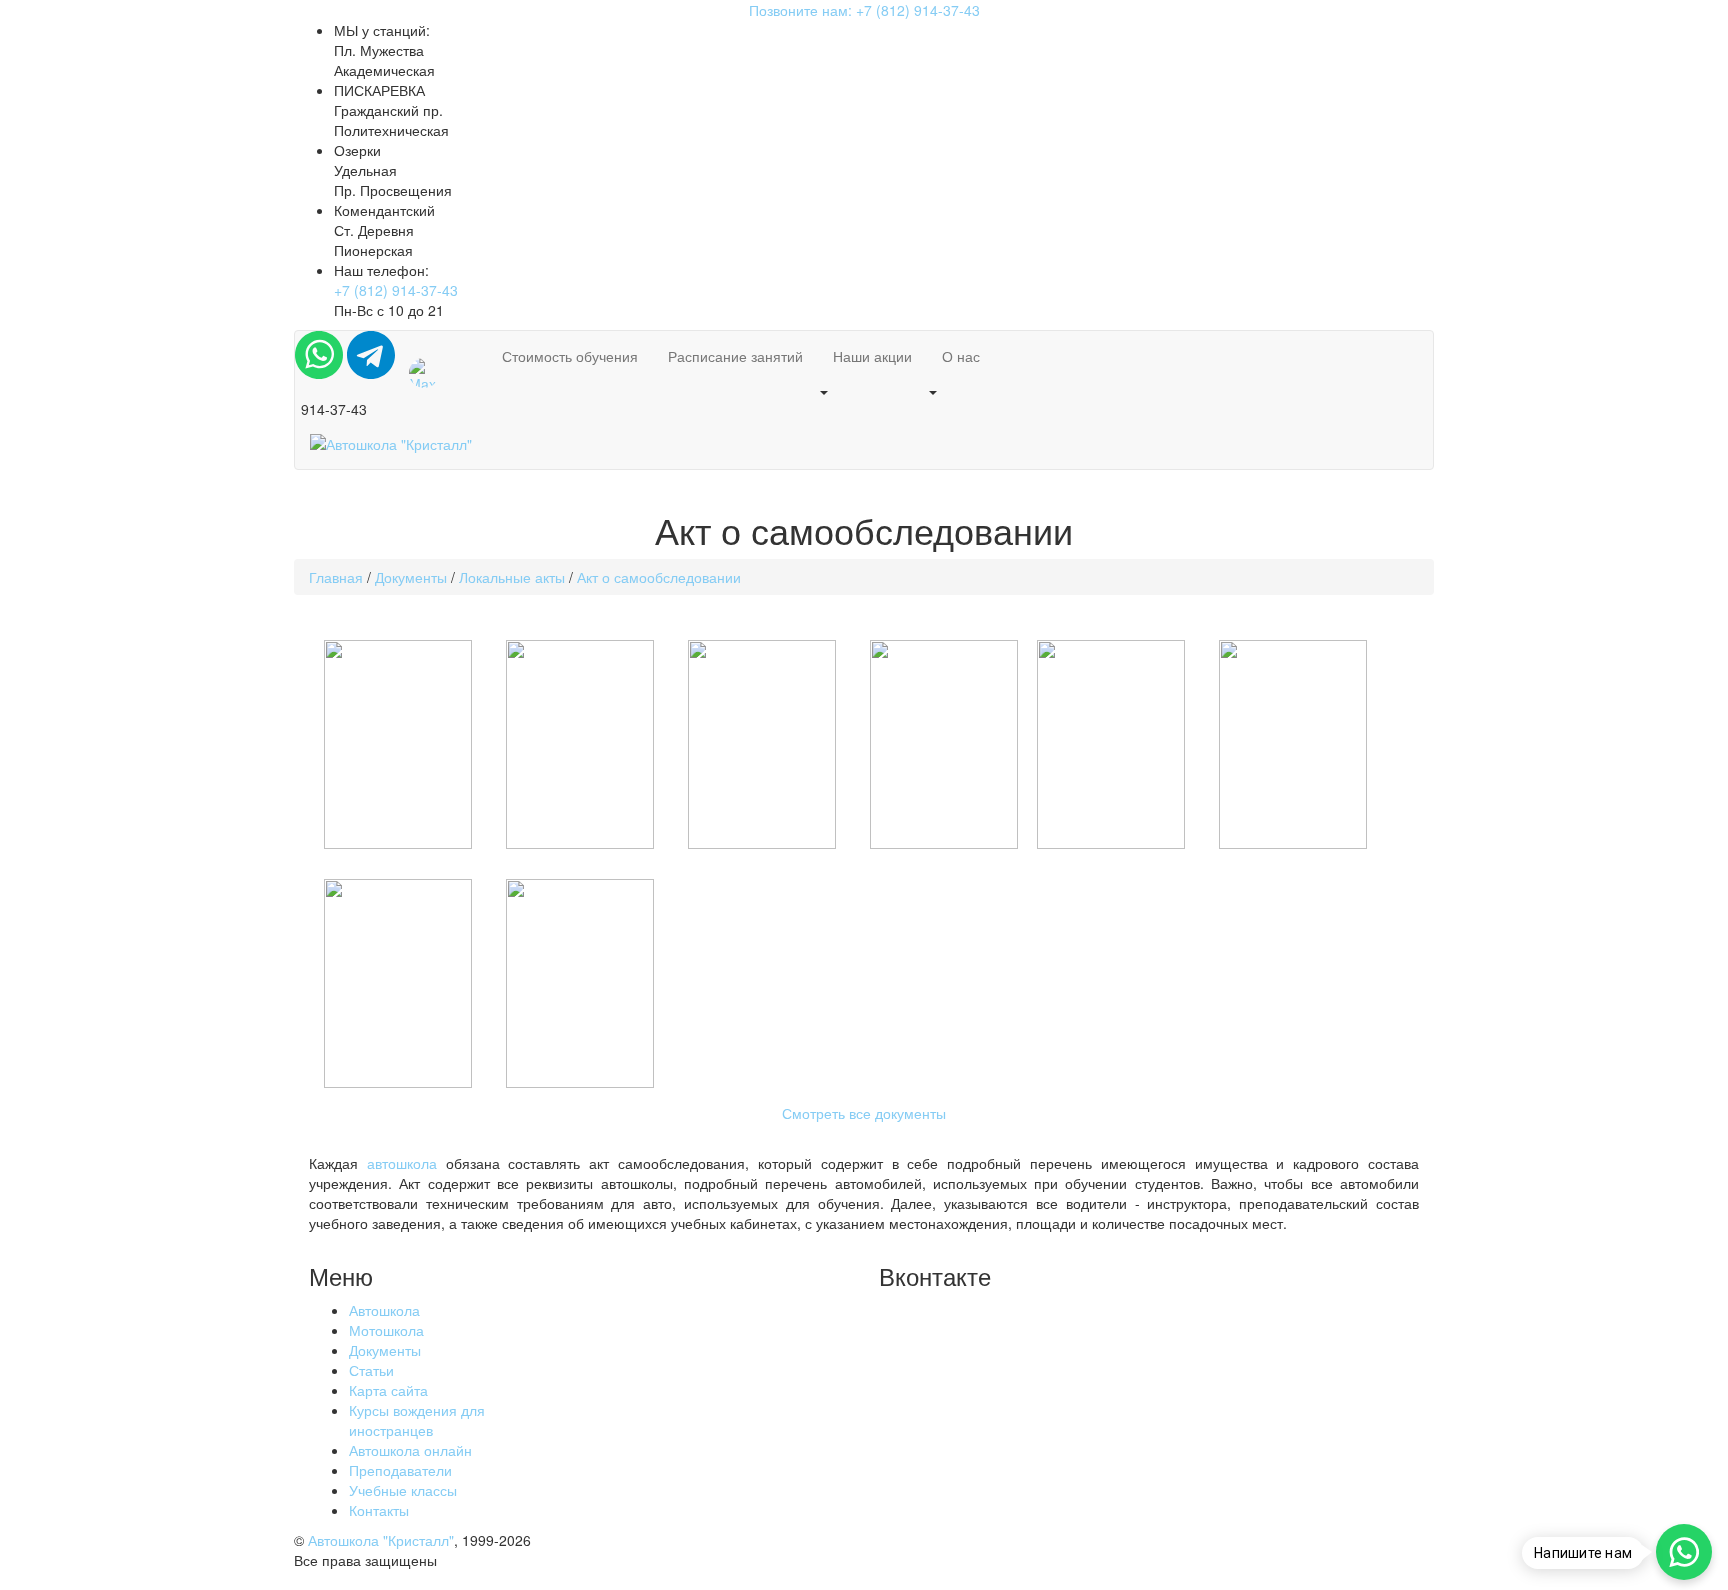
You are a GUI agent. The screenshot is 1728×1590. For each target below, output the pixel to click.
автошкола (402, 1163)
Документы (385, 1350)
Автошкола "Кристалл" (381, 1540)
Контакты (379, 1510)
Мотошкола (386, 1330)
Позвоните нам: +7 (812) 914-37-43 (864, 10)
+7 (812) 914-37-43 (396, 290)
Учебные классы (403, 1490)
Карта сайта (388, 1390)
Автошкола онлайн (410, 1450)
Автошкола (384, 1310)
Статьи (371, 1370)
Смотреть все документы (864, 1113)
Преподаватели (400, 1470)
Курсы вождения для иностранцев (417, 1420)
